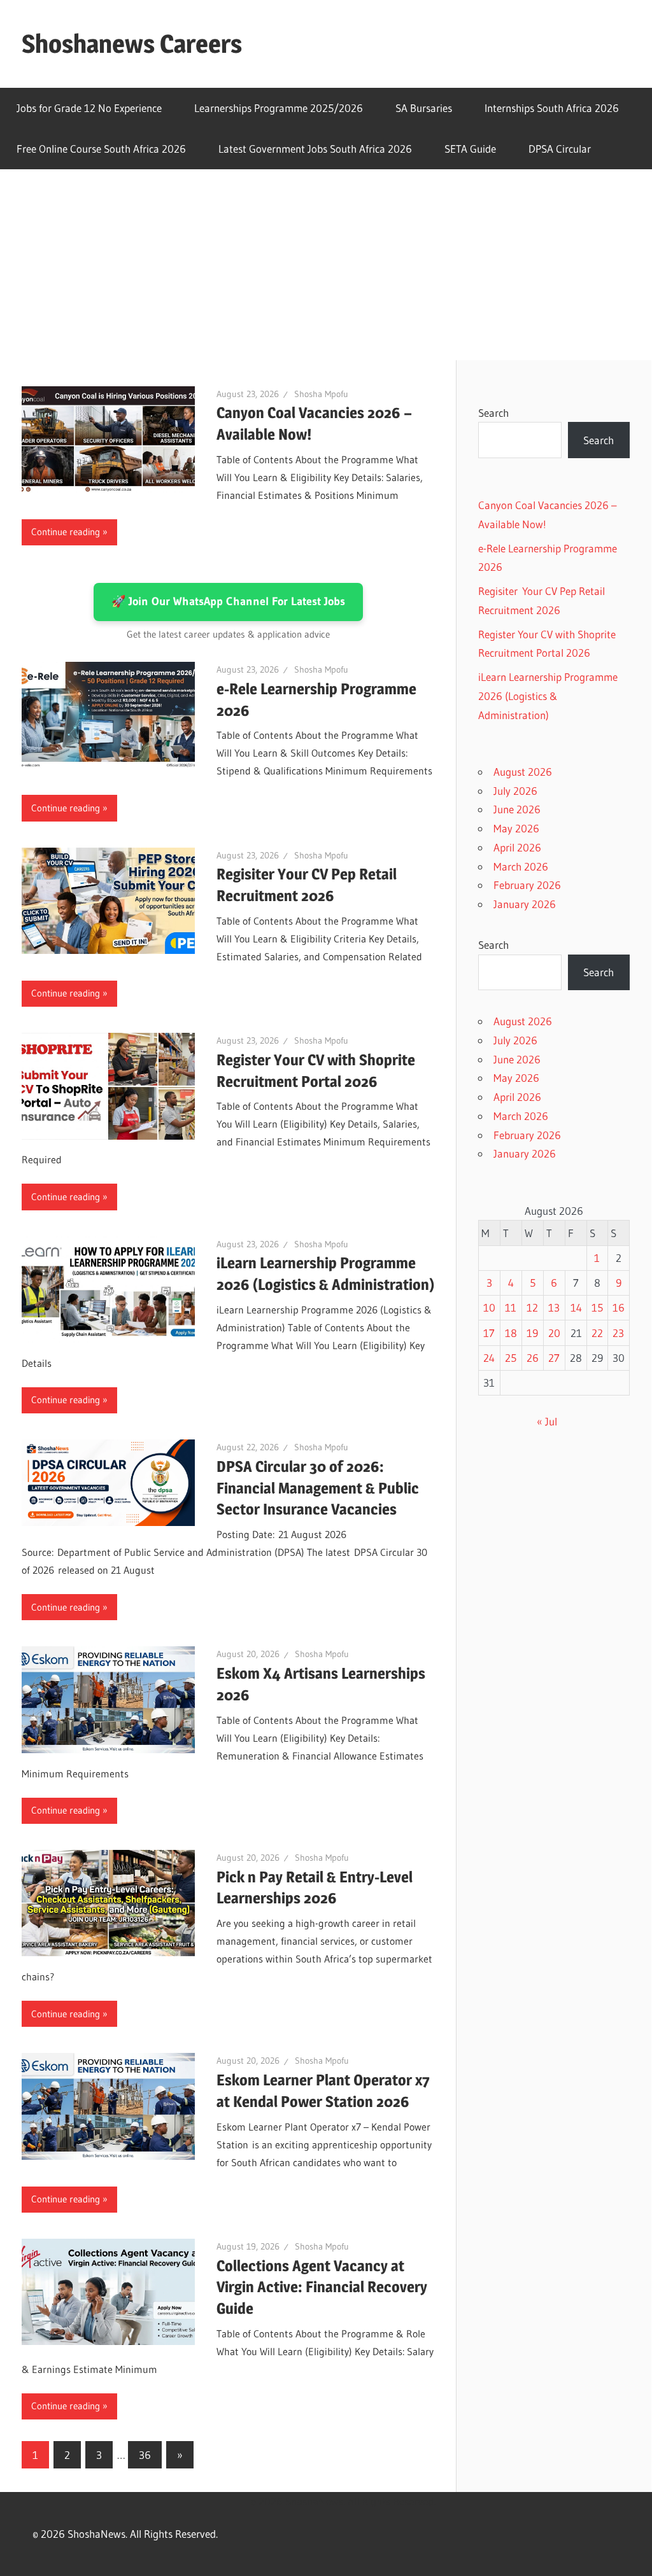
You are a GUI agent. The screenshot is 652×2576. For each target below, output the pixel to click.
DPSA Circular (560, 149)
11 (511, 1307)
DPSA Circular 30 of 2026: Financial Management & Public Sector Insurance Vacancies (318, 1488)
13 (554, 1307)
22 (597, 1333)
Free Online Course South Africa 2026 (101, 149)
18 (511, 1333)
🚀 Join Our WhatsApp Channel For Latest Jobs (228, 601)
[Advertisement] (326, 265)
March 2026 (521, 866)
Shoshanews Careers (132, 44)
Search (493, 413)
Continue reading (66, 532)
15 (597, 1307)
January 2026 (525, 904)
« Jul (547, 1421)
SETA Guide (470, 149)
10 (489, 1307)
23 (618, 1333)
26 (533, 1358)
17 (489, 1333)
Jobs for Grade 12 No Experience (89, 108)
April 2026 (517, 847)
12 (532, 1307)
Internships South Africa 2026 (552, 108)
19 (532, 1333)
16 (619, 1307)
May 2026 (516, 828)
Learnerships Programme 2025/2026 (279, 108)
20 (554, 1333)
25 (511, 1358)
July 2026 (515, 791)
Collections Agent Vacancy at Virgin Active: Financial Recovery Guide (322, 2287)
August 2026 (523, 772)
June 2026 (517, 809)
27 (554, 1358)
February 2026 (527, 885)
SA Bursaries (424, 108)
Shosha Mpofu (321, 394)
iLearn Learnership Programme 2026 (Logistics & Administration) (548, 696)
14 (576, 1307)
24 (489, 1358)
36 (145, 2455)
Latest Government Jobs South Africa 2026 (315, 149)
